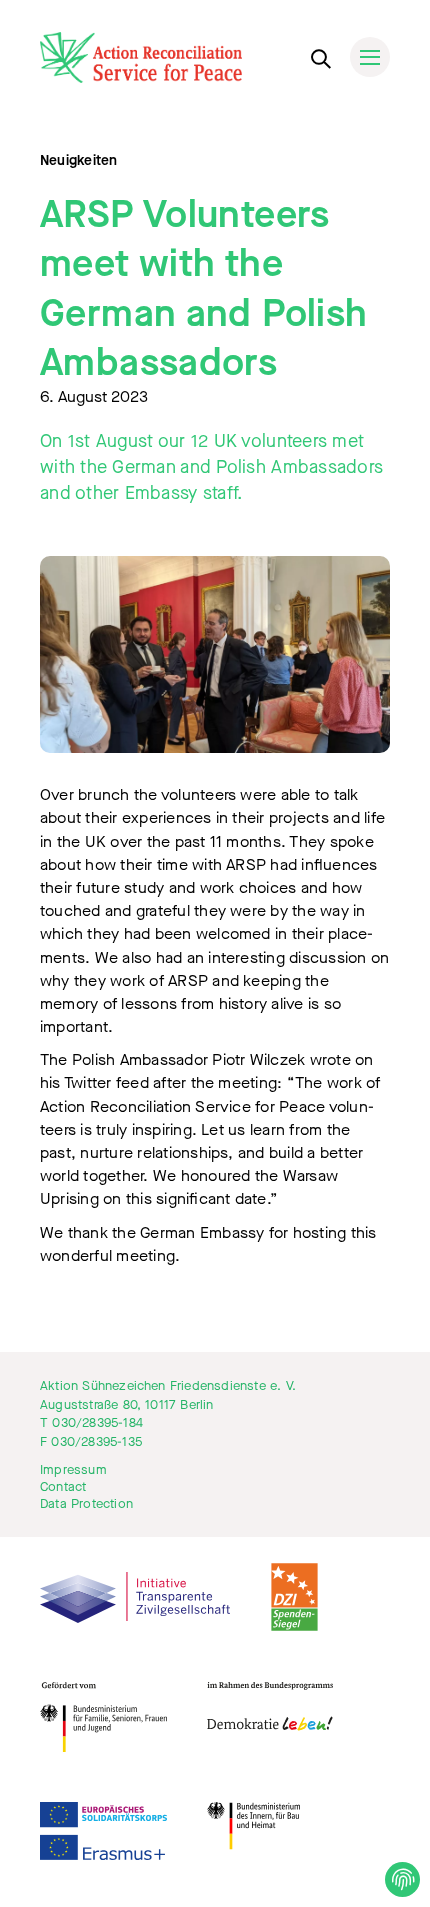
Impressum (73, 1470)
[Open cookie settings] (402, 1879)
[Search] (320, 55)
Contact (63, 1487)
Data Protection (86, 1504)
